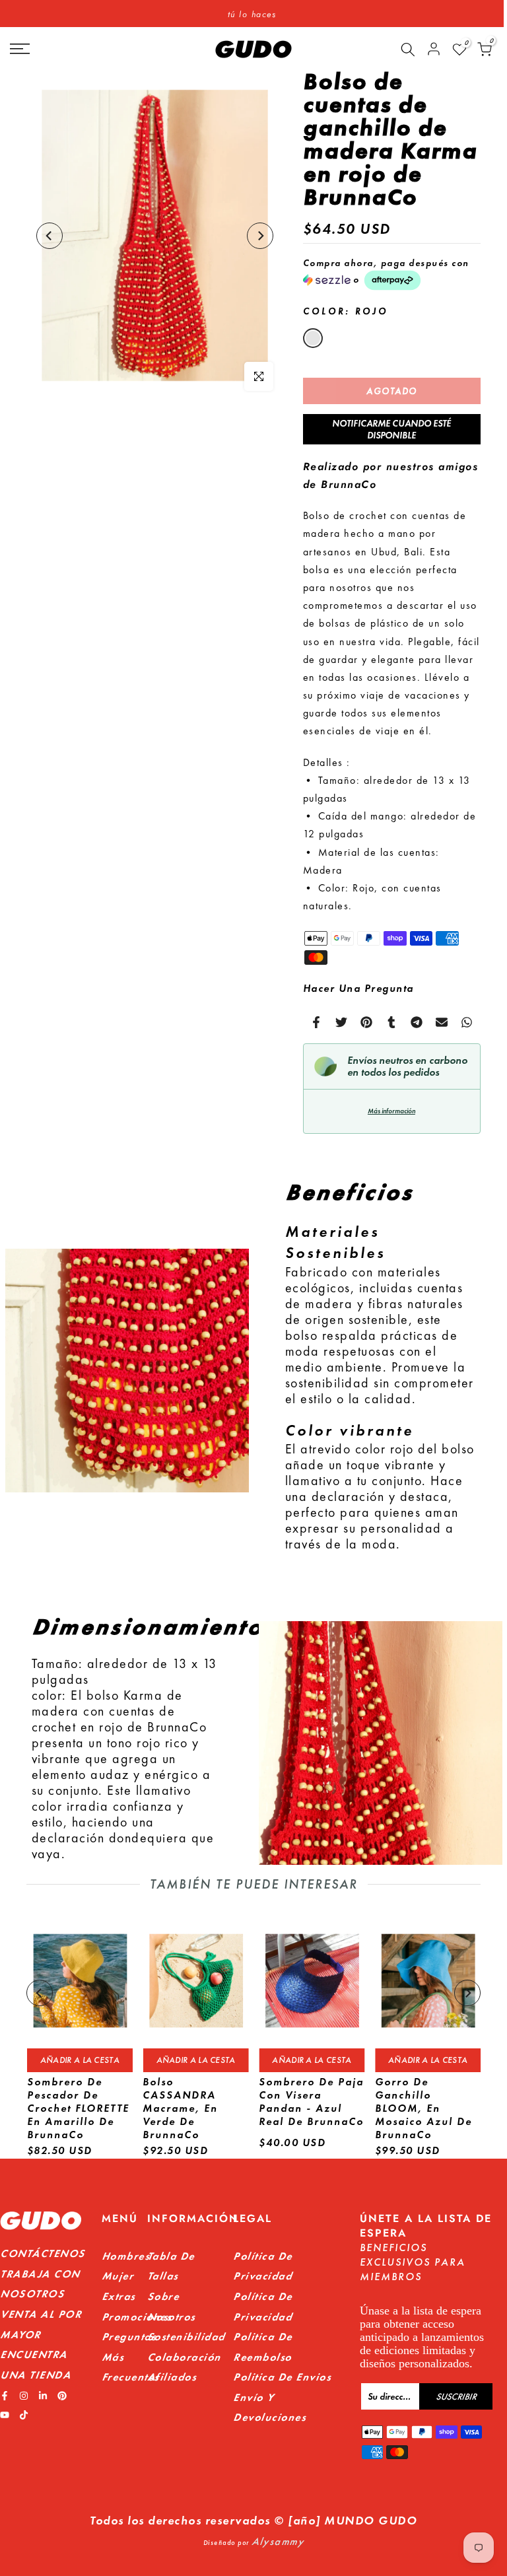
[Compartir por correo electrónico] (442, 1022)
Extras (118, 2296)
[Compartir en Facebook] (316, 1022)
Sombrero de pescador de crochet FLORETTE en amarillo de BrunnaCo (78, 2109)
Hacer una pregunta (358, 988)
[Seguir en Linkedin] (43, 2396)
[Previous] (50, 236)
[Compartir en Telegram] (417, 1022)
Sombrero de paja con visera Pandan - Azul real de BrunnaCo (311, 2102)
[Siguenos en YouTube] (5, 2415)
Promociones (137, 2317)
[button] (392, 274)
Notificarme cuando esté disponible (391, 429)
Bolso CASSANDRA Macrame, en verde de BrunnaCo (180, 2109)
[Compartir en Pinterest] (366, 1022)
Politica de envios (282, 2377)
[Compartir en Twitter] (341, 1022)
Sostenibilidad (186, 2337)
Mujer (118, 2276)
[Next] (260, 236)
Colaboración (184, 2357)
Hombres (126, 2256)
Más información (391, 1111)
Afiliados (172, 2377)
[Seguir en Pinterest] (62, 2396)
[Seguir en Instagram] (24, 2396)
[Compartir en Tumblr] (391, 1022)
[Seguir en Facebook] (5, 2396)
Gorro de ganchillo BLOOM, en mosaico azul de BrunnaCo (423, 2109)
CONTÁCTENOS (43, 2253)
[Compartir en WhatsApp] (467, 1022)
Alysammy (278, 2541)
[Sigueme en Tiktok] (24, 2415)
